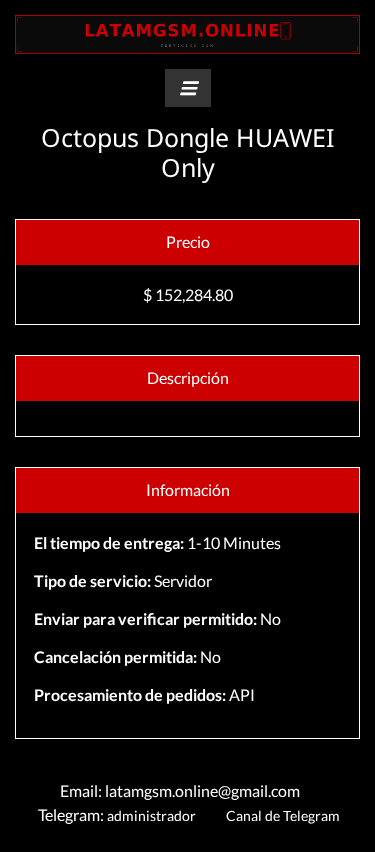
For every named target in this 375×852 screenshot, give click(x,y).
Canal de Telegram (281, 815)
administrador (151, 815)
